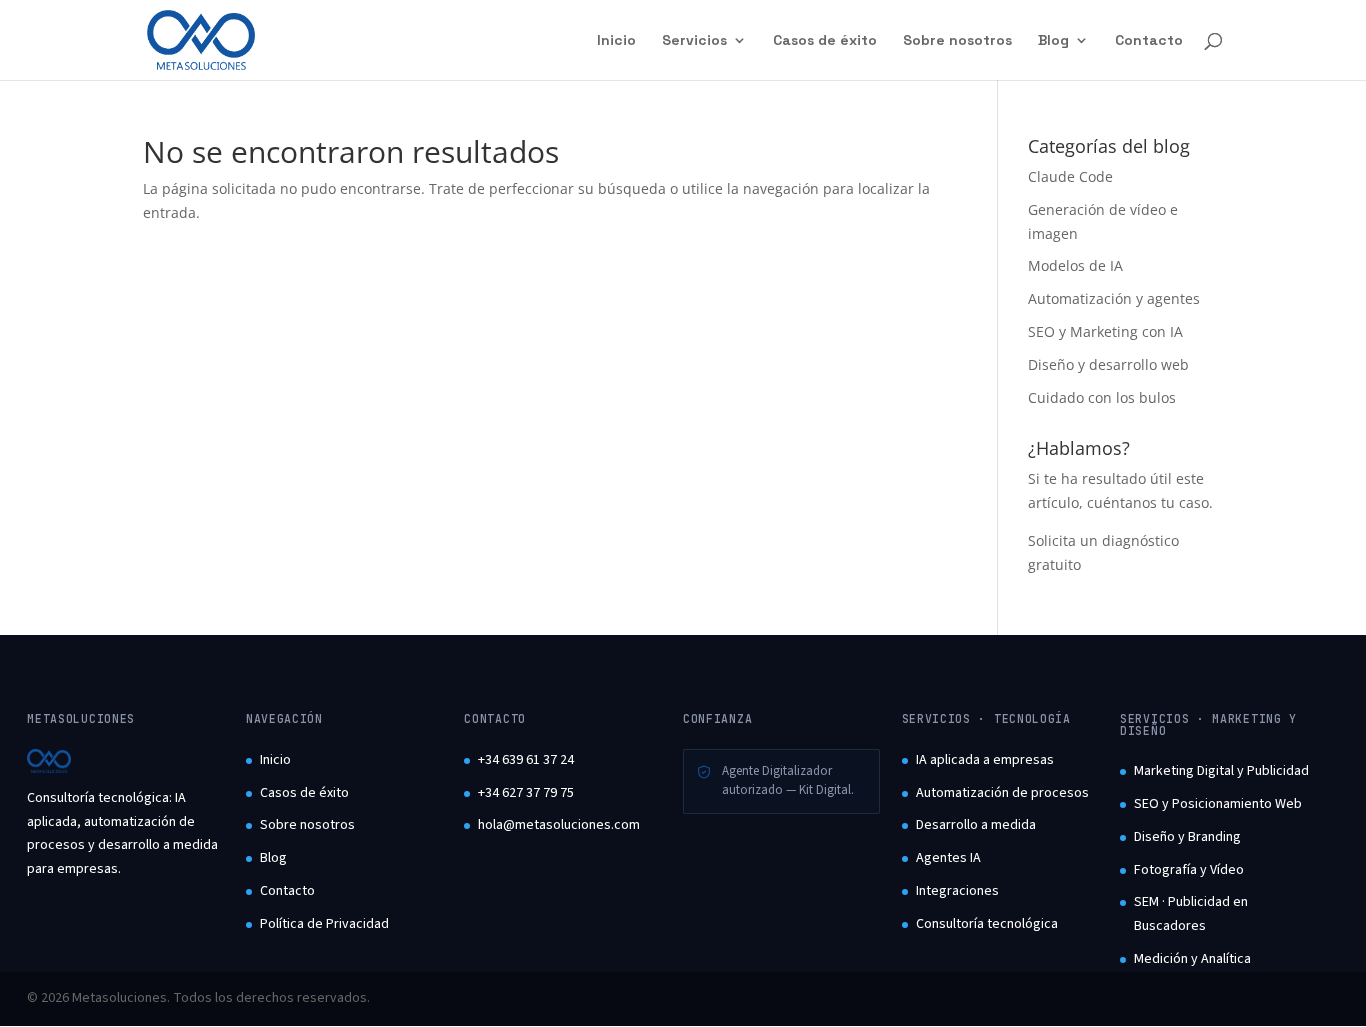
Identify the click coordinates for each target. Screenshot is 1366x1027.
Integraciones (957, 891)
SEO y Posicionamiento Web (1218, 804)
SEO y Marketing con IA (1105, 331)
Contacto (1149, 41)
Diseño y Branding (1187, 837)
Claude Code (1070, 176)
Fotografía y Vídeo (1189, 870)
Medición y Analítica (1192, 959)
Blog (1053, 41)
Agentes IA (948, 858)
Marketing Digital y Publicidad (1221, 771)
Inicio (616, 41)
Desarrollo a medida (976, 825)
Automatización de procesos (1002, 793)
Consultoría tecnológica (987, 924)
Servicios (694, 41)
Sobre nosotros (957, 41)
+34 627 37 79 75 (526, 793)
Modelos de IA (1075, 265)
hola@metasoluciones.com (559, 825)
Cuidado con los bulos (1102, 397)
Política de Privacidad (324, 924)
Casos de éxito (825, 41)
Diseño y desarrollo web (1108, 364)
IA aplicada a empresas (985, 760)
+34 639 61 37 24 (526, 760)
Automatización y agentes (1114, 298)
